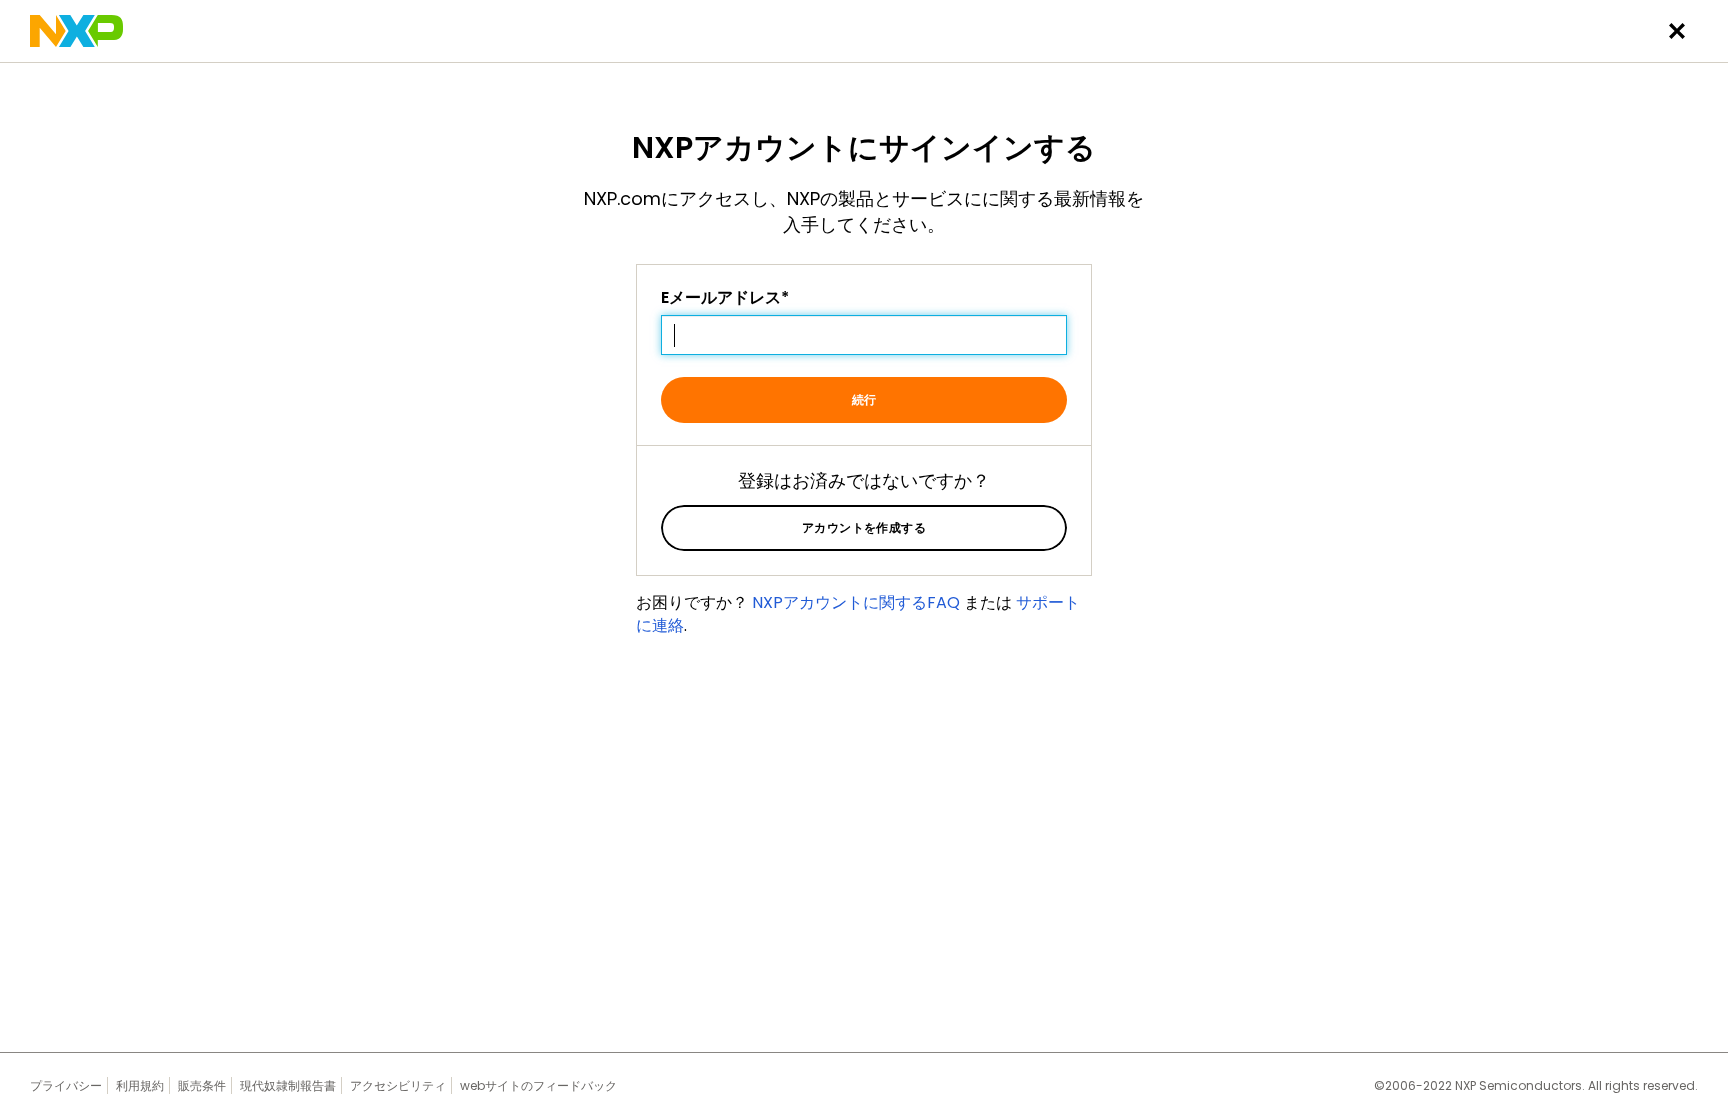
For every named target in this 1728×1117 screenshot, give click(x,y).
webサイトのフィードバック (538, 1085)
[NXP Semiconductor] (76, 31)
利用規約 (140, 1085)
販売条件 (202, 1085)
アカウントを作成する (864, 527)
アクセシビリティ (398, 1085)
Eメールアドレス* (725, 298)
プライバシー (66, 1085)
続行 (864, 399)
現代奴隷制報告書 (288, 1085)
